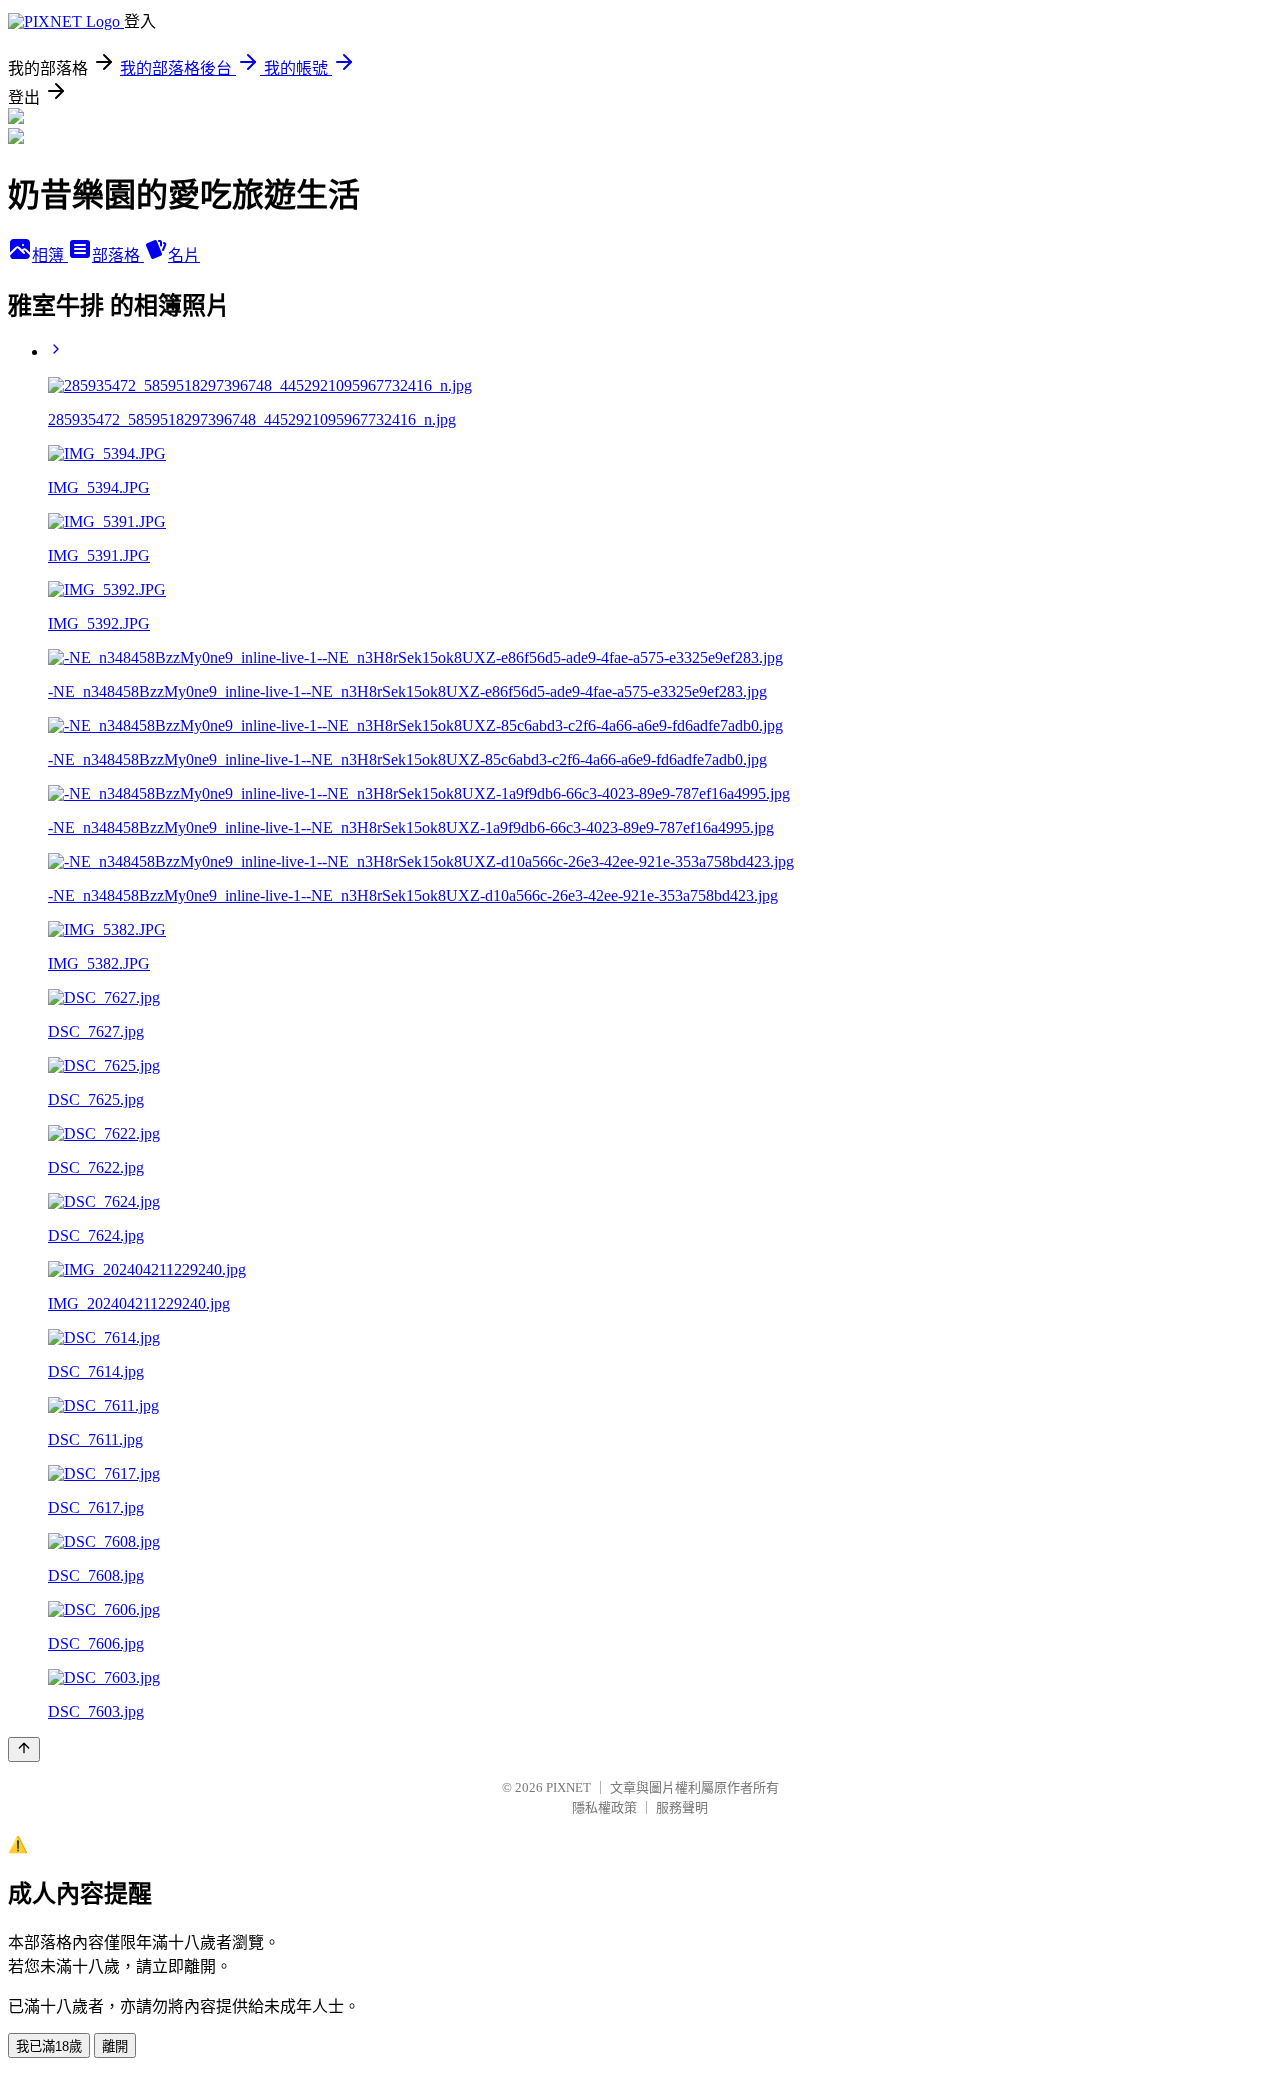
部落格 (118, 255)
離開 (115, 2046)
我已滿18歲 (49, 2046)
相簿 (50, 255)
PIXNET (568, 1787)
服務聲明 (682, 1807)
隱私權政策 (604, 1807)
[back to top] (24, 1749)
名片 (184, 255)
